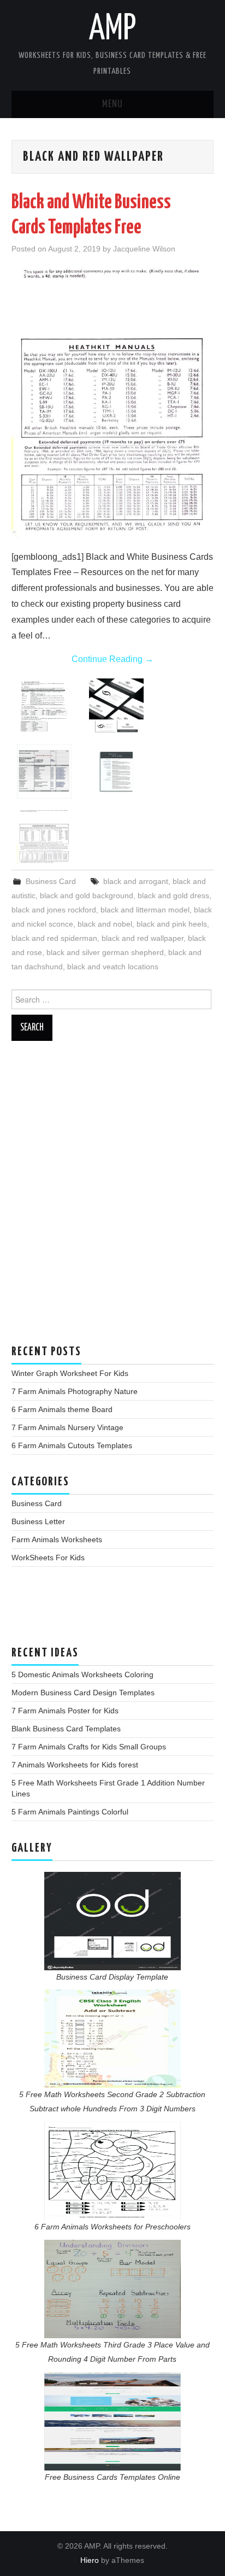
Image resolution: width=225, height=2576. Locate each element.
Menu (112, 104)
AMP (112, 30)
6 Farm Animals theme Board (62, 1409)
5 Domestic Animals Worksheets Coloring (82, 1675)
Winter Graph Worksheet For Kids (70, 1373)
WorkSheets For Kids (48, 1558)
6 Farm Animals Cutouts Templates (72, 1445)
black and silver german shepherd (105, 952)
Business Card (51, 881)
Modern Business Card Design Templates (83, 1693)
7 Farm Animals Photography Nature (75, 1391)
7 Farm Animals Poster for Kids (65, 1711)
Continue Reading (112, 659)
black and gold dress (173, 895)
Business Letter (38, 1521)
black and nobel (105, 924)
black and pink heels (172, 924)
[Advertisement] (112, 1198)
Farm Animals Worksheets (57, 1539)
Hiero (90, 2560)
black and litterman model (145, 910)
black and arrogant (136, 881)
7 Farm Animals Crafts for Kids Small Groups (89, 1747)
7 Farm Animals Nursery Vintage (67, 1427)
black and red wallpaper (143, 938)
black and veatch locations (113, 967)
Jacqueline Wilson (144, 249)
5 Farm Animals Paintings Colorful (70, 1812)
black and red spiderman (54, 938)
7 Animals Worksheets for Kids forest (75, 1765)
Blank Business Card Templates (66, 1729)
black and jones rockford (54, 910)
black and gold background (87, 895)
